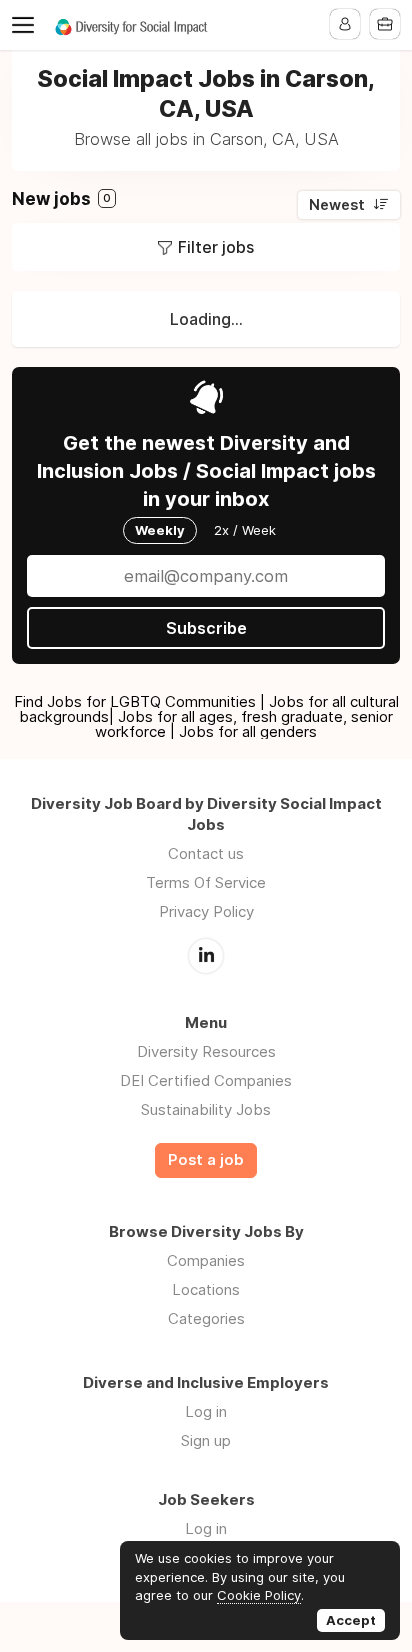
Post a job (206, 1160)
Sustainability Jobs (206, 1109)
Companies (206, 1260)
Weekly (160, 530)
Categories (206, 1318)
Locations (206, 1289)
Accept (351, 1620)
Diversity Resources (206, 1051)
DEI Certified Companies (206, 1080)
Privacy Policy (206, 911)
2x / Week (245, 530)
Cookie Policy (259, 1595)
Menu (27, 25)
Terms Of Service (206, 882)
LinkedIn (206, 956)
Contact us (206, 853)
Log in (206, 1411)
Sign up (206, 1440)
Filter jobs (216, 247)
